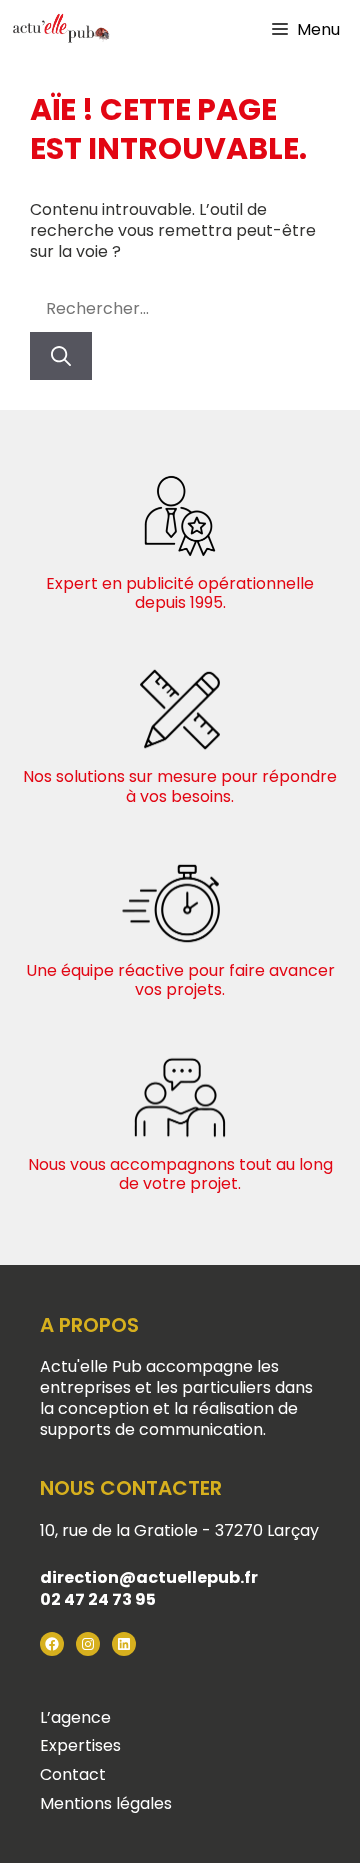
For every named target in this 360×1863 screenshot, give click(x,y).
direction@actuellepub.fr (149, 1577)
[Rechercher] (61, 356)
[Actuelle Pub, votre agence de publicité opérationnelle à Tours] (60, 30)
